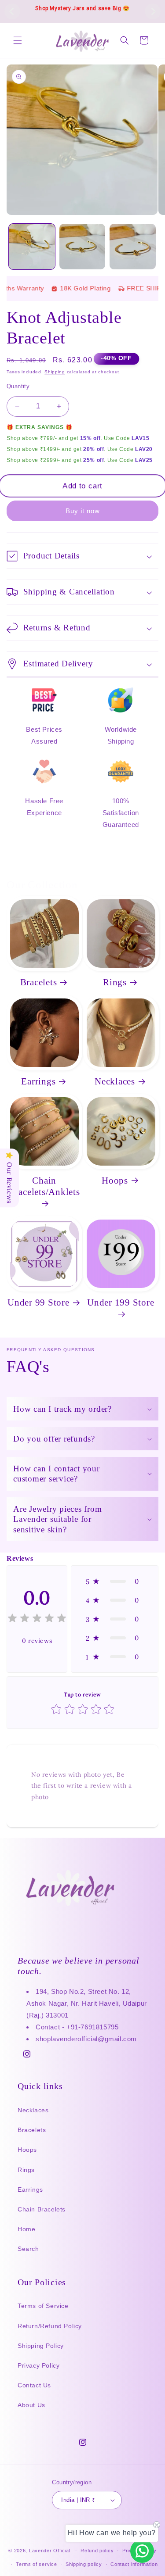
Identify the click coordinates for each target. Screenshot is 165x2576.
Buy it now (83, 511)
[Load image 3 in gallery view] (133, 247)
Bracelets (39, 982)
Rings (115, 982)
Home (26, 2229)
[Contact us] (142, 2551)
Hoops (115, 1181)
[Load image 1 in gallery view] (32, 247)
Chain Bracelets (42, 2209)
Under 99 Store (38, 1302)
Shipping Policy (41, 2346)
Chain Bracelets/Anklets (44, 1186)
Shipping (55, 372)
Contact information (134, 2564)
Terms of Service (43, 2306)
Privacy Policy (38, 2365)
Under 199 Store (121, 1302)
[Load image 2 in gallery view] (82, 247)
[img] (37, 1619)
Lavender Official (50, 2551)
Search (28, 2249)
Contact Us (34, 2385)
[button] (18, 40)
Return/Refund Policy (50, 2326)
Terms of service (36, 2564)
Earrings (38, 1081)
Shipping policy (84, 2564)
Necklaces (115, 1081)
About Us (31, 2405)
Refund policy (97, 2551)
